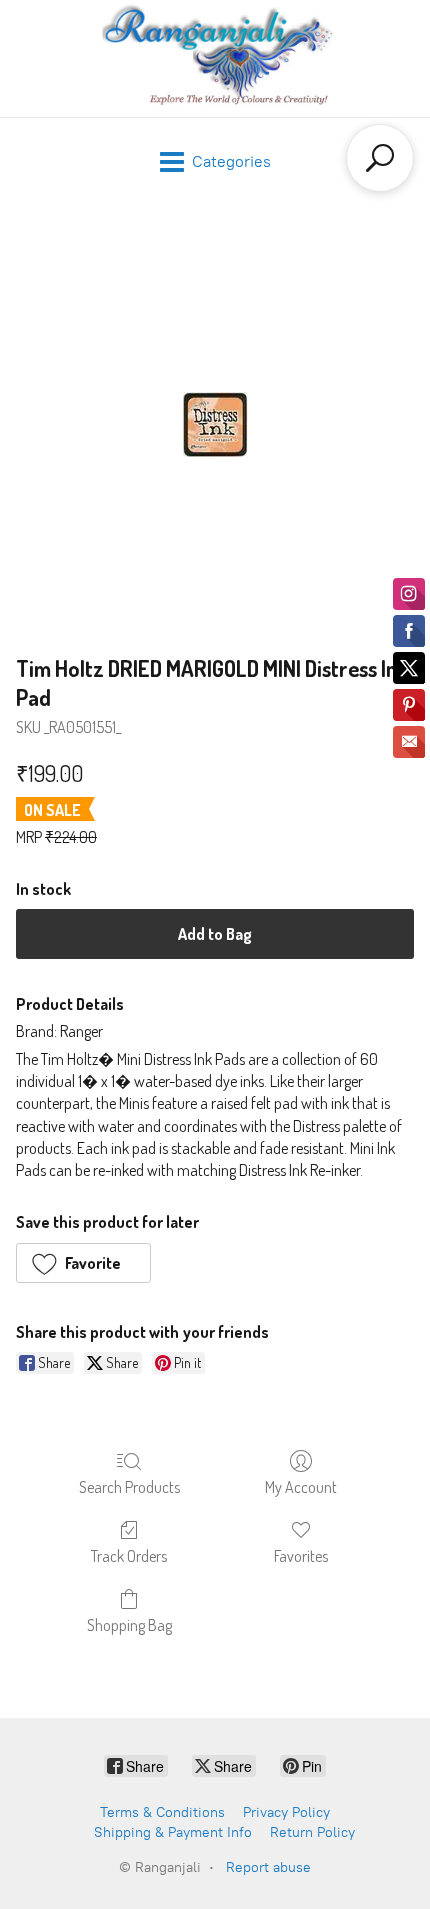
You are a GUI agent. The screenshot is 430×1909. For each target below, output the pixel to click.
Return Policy (312, 1832)
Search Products (129, 1487)
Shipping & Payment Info (173, 1832)
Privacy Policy (286, 1812)
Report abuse (268, 1867)
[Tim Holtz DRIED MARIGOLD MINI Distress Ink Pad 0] (215, 424)
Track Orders (129, 1556)
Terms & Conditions (162, 1812)
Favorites (301, 1556)
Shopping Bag (129, 1625)
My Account (301, 1487)
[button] (83, 1263)
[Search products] (380, 158)
